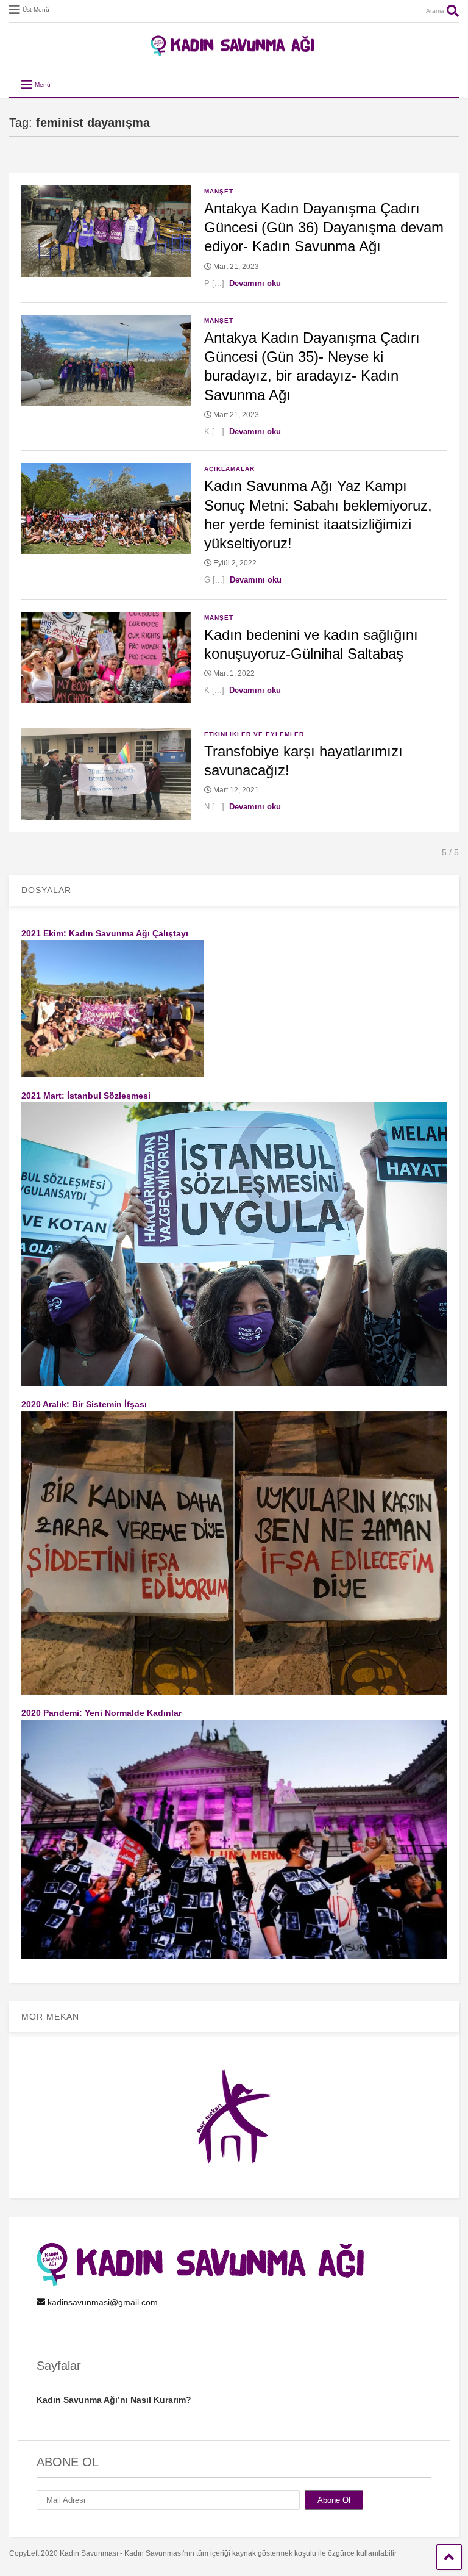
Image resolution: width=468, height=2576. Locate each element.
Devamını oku (255, 283)
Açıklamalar (229, 469)
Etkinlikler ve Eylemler (254, 734)
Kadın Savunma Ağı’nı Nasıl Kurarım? (114, 2400)
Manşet (219, 191)
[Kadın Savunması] (234, 51)
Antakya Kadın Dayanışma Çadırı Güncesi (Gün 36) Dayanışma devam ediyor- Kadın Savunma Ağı (324, 227)
